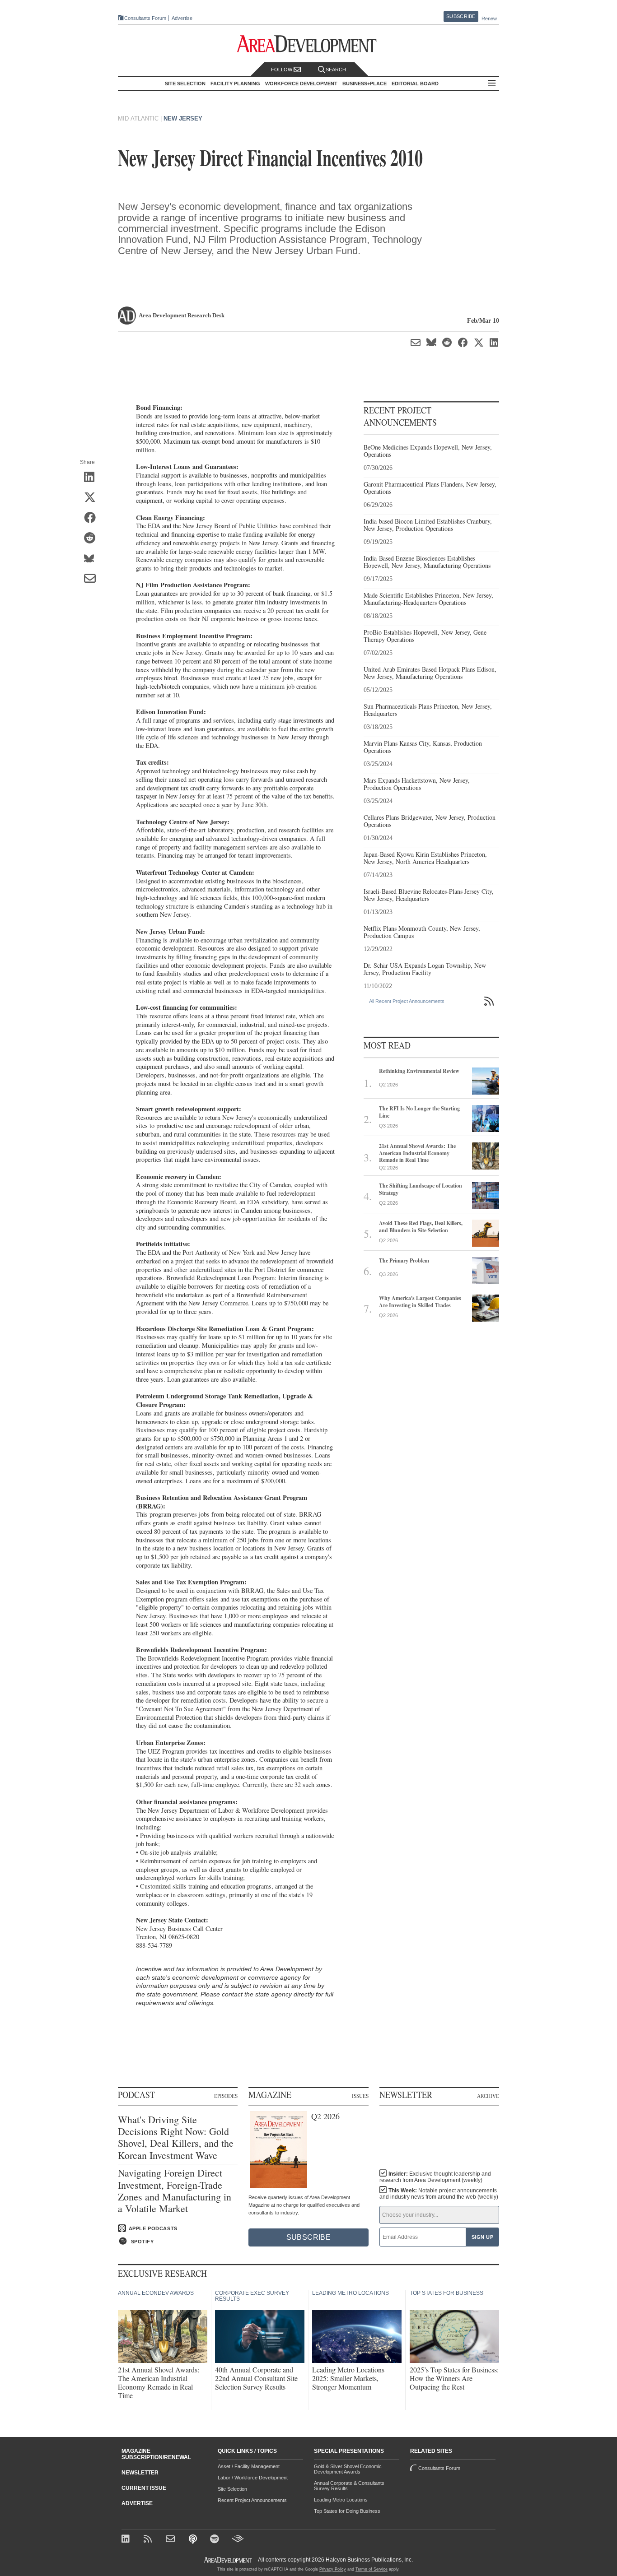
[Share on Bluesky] (93, 559)
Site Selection (232, 2489)
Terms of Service (372, 2569)
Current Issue (144, 2488)
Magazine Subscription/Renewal (156, 2454)
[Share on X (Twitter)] (93, 498)
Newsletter (140, 2473)
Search (336, 70)
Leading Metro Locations (341, 2500)
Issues (360, 2096)
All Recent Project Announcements (407, 1001)
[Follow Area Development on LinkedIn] (127, 2540)
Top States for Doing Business (347, 2511)
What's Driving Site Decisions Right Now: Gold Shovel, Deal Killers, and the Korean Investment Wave (176, 2138)
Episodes (226, 2096)
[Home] (171, 2540)
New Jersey (183, 118)
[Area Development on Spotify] (216, 2540)
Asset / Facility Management (249, 2466)
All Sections (492, 84)
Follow (282, 70)
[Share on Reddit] (93, 538)
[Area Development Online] (229, 2560)
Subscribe (461, 16)
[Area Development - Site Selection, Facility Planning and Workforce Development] (309, 44)
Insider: (435, 2177)
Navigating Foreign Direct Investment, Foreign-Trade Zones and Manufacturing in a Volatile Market (175, 2191)
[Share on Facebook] (93, 518)
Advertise (182, 18)
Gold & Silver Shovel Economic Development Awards (348, 2469)
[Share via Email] (93, 579)
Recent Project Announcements (252, 2500)
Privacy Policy (333, 2569)
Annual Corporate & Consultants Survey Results (349, 2486)
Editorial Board (415, 84)
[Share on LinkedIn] (93, 478)
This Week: (439, 2194)
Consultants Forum (145, 18)
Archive (488, 2096)
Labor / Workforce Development (253, 2478)
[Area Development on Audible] (238, 2540)
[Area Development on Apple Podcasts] (194, 2540)
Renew (489, 19)
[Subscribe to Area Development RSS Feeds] (149, 2540)
